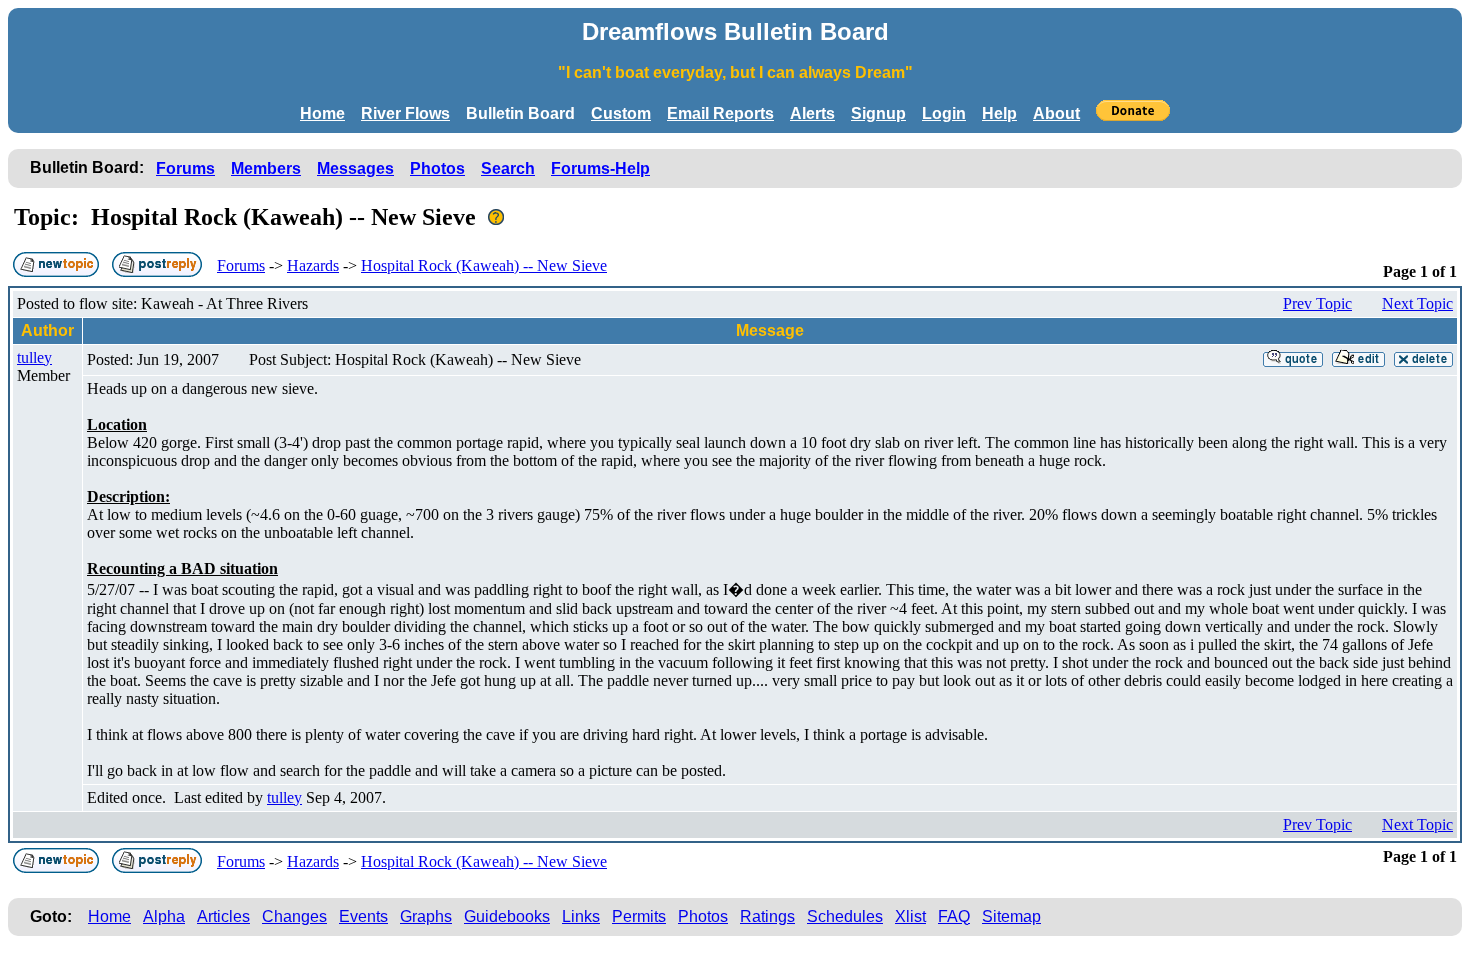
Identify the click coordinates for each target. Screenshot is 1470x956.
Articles (223, 916)
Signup (878, 113)
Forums (185, 168)
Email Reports (720, 113)
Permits (639, 916)
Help (999, 113)
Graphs (426, 916)
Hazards (313, 265)
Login (944, 113)
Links (581, 916)
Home (322, 113)
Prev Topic (1317, 303)
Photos (437, 168)
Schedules (845, 916)
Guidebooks (507, 916)
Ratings (767, 916)
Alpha (164, 916)
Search (508, 168)
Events (363, 916)
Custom (621, 113)
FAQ (954, 916)
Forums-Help (600, 168)
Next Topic (1417, 303)
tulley (34, 357)
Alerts (812, 113)
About (1056, 113)
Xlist (910, 916)
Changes (294, 916)
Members (266, 168)
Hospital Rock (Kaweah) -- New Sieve (484, 265)
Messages (355, 168)
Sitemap (1011, 916)
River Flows (405, 113)
